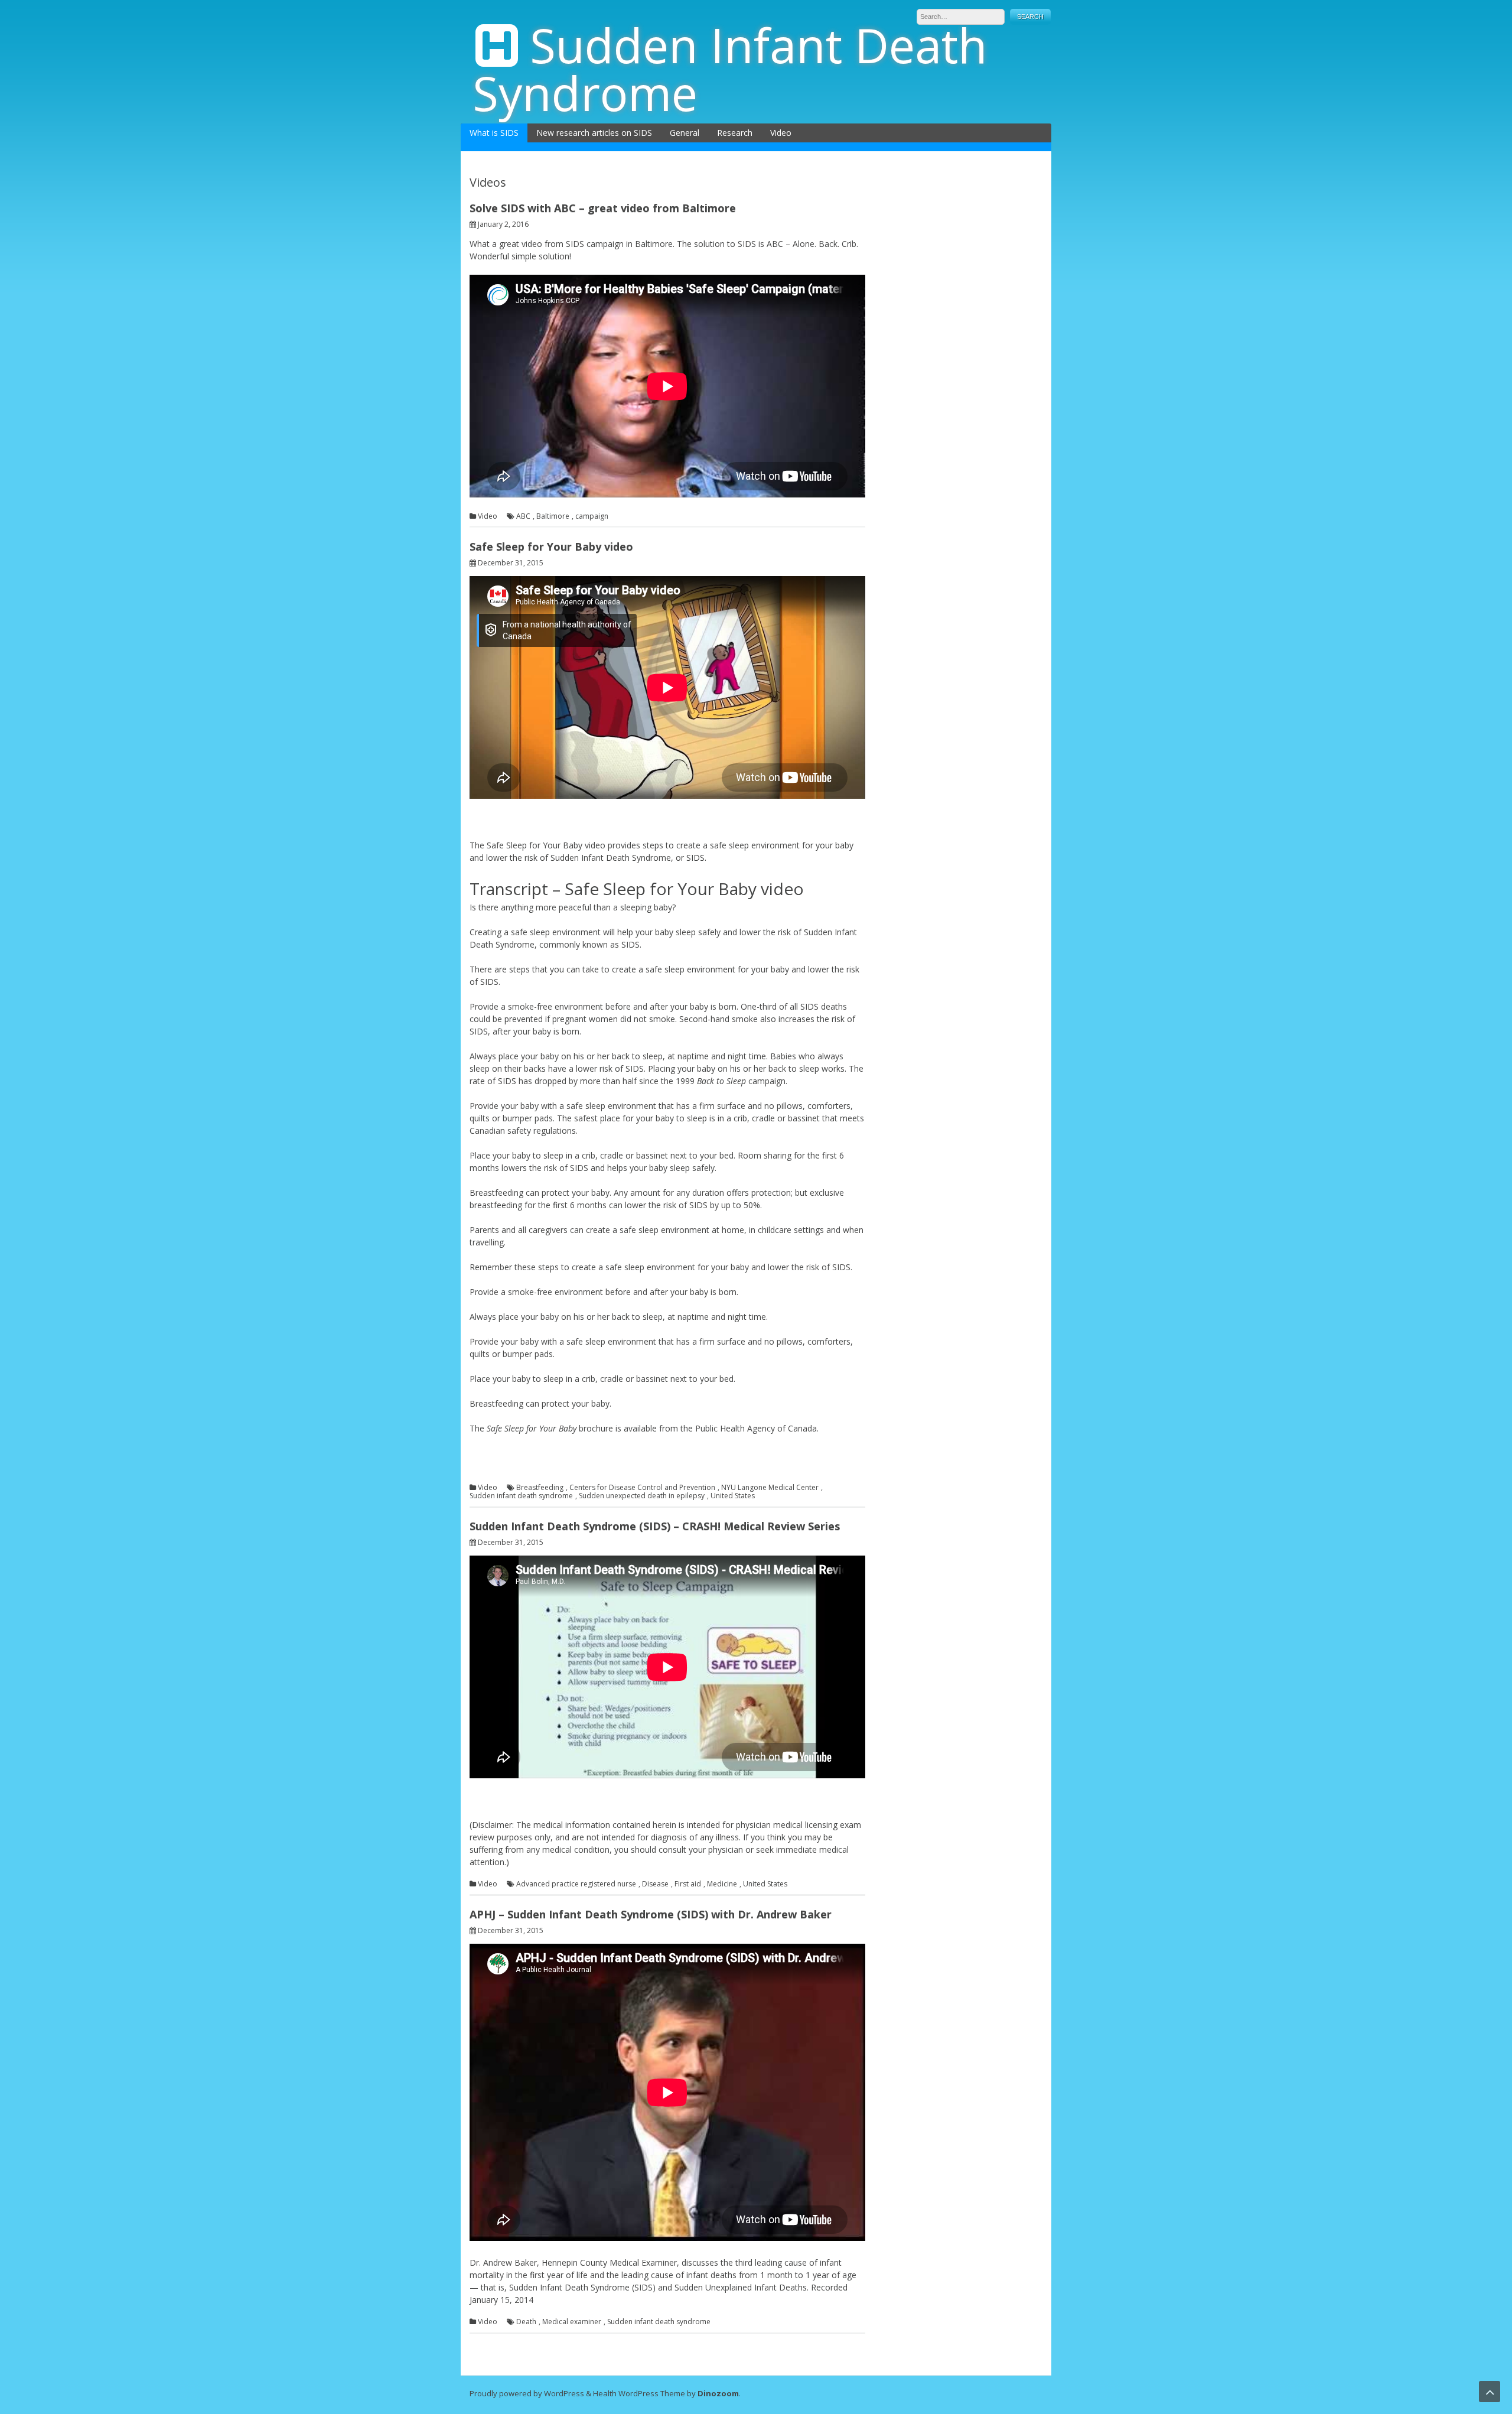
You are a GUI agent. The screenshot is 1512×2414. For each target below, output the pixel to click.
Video (781, 133)
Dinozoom (718, 2393)
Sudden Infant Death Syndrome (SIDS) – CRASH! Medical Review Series (655, 1526)
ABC (523, 516)
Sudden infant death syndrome (521, 1496)
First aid (688, 1884)
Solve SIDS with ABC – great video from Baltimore (603, 208)
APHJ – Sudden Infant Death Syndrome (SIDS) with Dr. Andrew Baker (651, 1914)
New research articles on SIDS (594, 133)
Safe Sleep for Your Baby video (551, 546)
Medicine (722, 1884)
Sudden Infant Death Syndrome (730, 69)
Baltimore (553, 516)
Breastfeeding (540, 1488)
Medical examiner (572, 2322)
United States (733, 1496)
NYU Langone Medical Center (770, 1488)
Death (526, 2322)
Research (735, 133)
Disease (655, 1884)
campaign (592, 516)
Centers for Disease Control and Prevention (642, 1488)
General (685, 133)
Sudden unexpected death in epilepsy (642, 1496)
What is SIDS (494, 133)
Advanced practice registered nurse (576, 1884)
